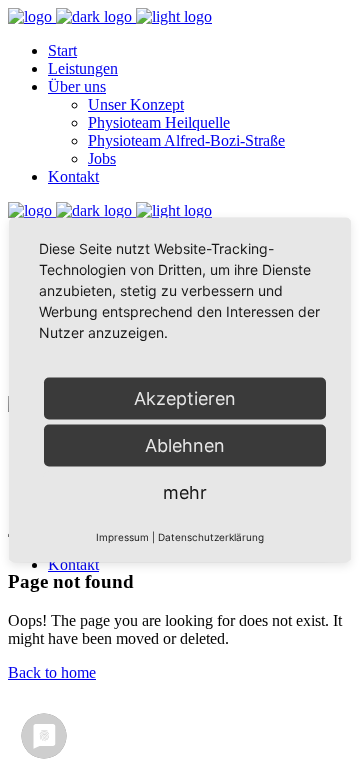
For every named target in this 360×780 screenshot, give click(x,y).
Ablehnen (185, 445)
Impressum (122, 537)
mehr (185, 492)
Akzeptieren (185, 398)
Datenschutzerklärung (211, 537)
